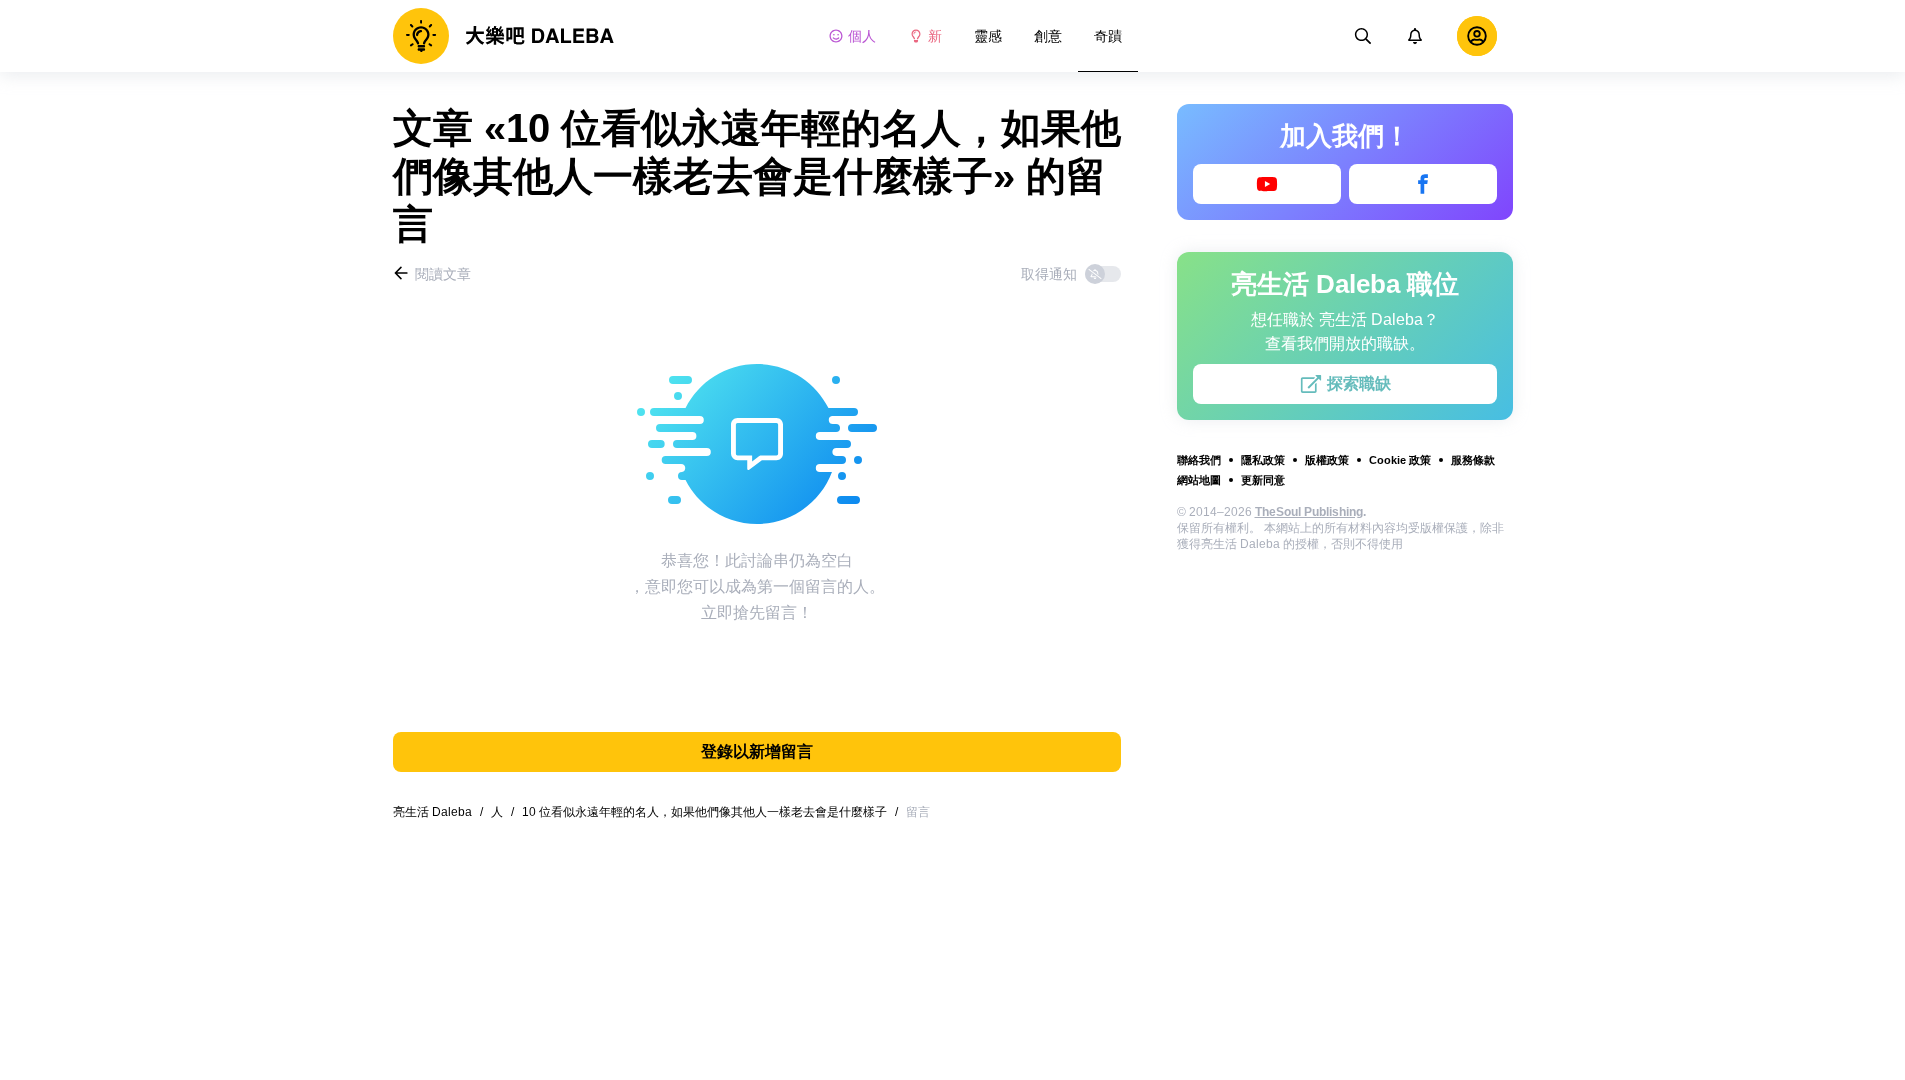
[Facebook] (1423, 184)
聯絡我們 (1199, 460)
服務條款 (1473, 460)
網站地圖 (1199, 480)
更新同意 (1263, 480)
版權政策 (1327, 460)
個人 (862, 36)
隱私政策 (1263, 460)
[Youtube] (1267, 184)
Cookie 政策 (1400, 460)
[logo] (503, 36)
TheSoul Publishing (1309, 512)
